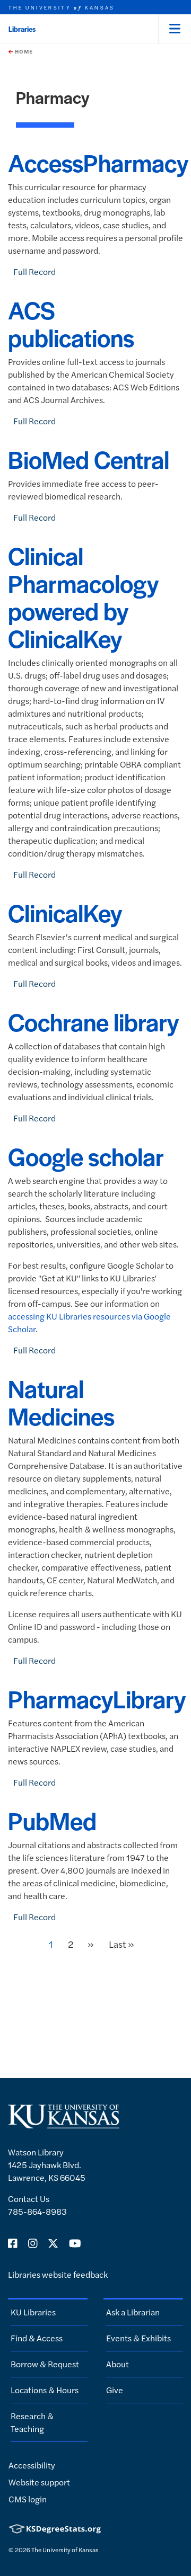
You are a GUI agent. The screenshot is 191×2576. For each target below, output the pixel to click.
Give (115, 2390)
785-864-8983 (37, 2211)
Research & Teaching (32, 2422)
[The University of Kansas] (64, 2124)
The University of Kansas (65, 2550)
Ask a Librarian (133, 2312)
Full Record (34, 271)
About (118, 2364)
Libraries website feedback (58, 2274)
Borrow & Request (45, 2364)
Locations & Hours (45, 2390)
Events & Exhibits (138, 2338)
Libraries (22, 29)
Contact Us (29, 2199)
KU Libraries (33, 2312)
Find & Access (37, 2338)
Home (23, 51)
